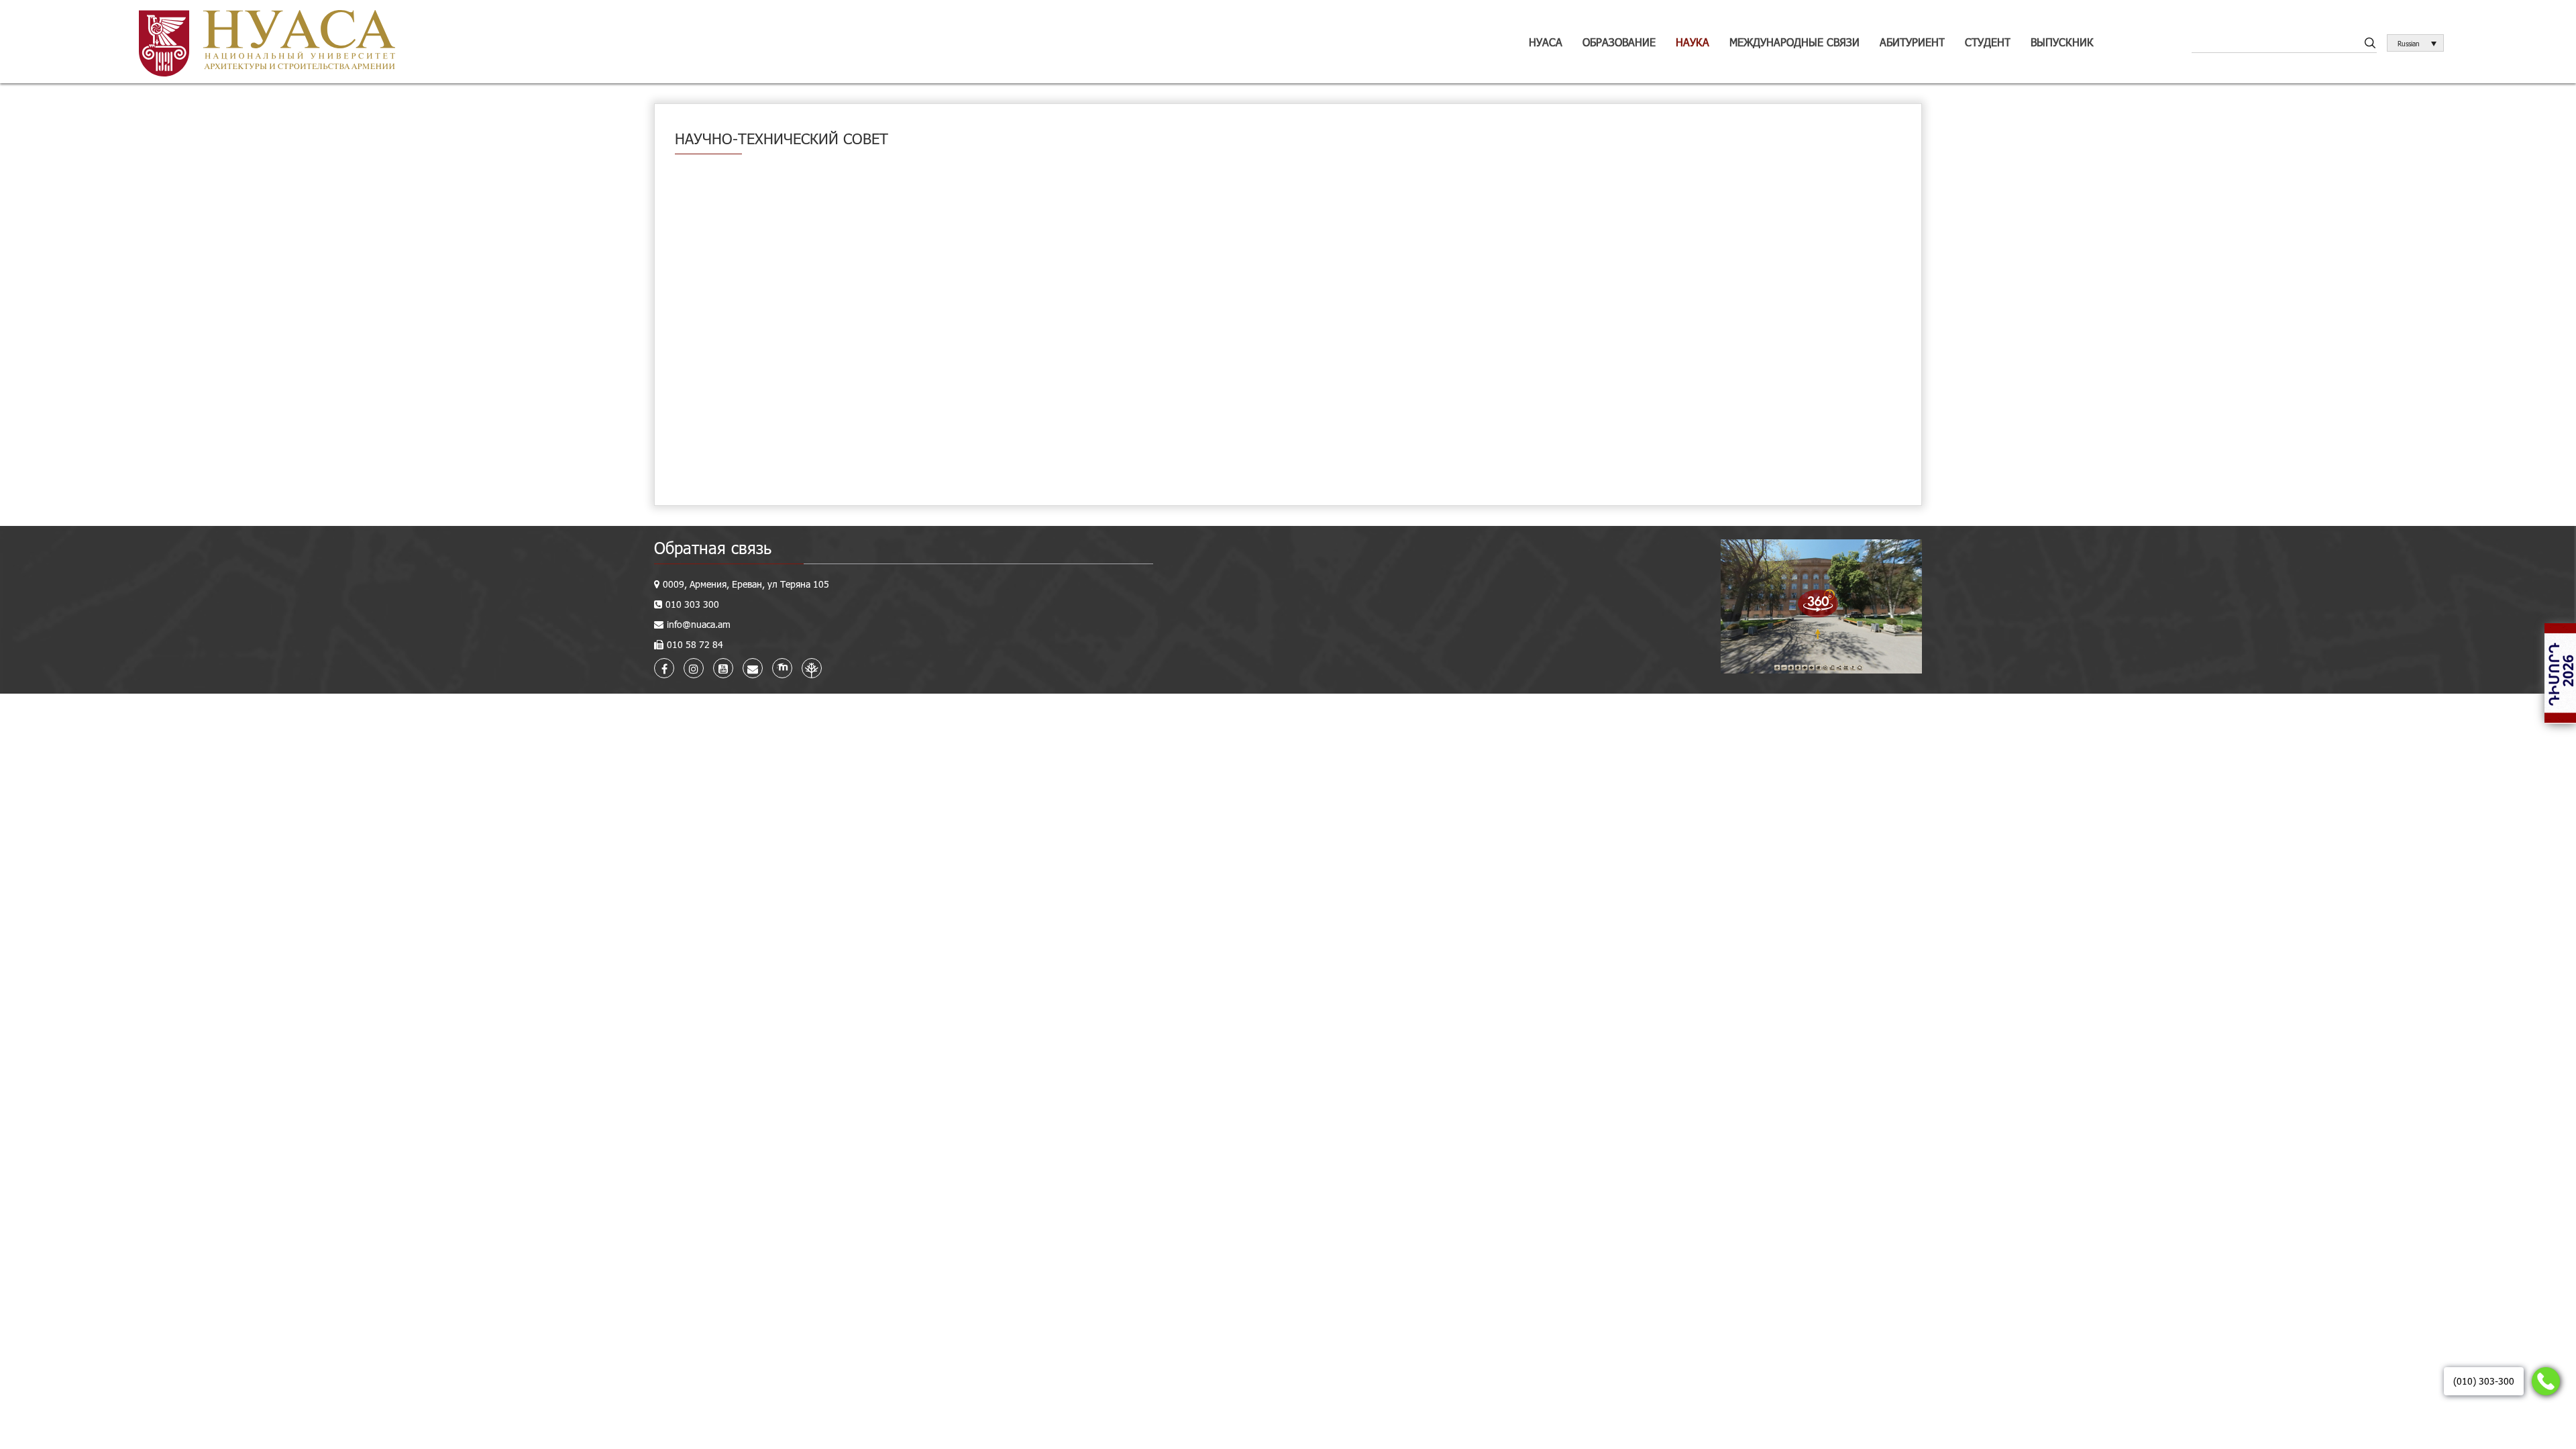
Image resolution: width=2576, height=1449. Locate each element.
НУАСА (1546, 42)
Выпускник (2062, 42)
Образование (1619, 42)
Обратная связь (713, 548)
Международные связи (1794, 42)
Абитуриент (1912, 42)
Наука (1693, 42)
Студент (1988, 42)
